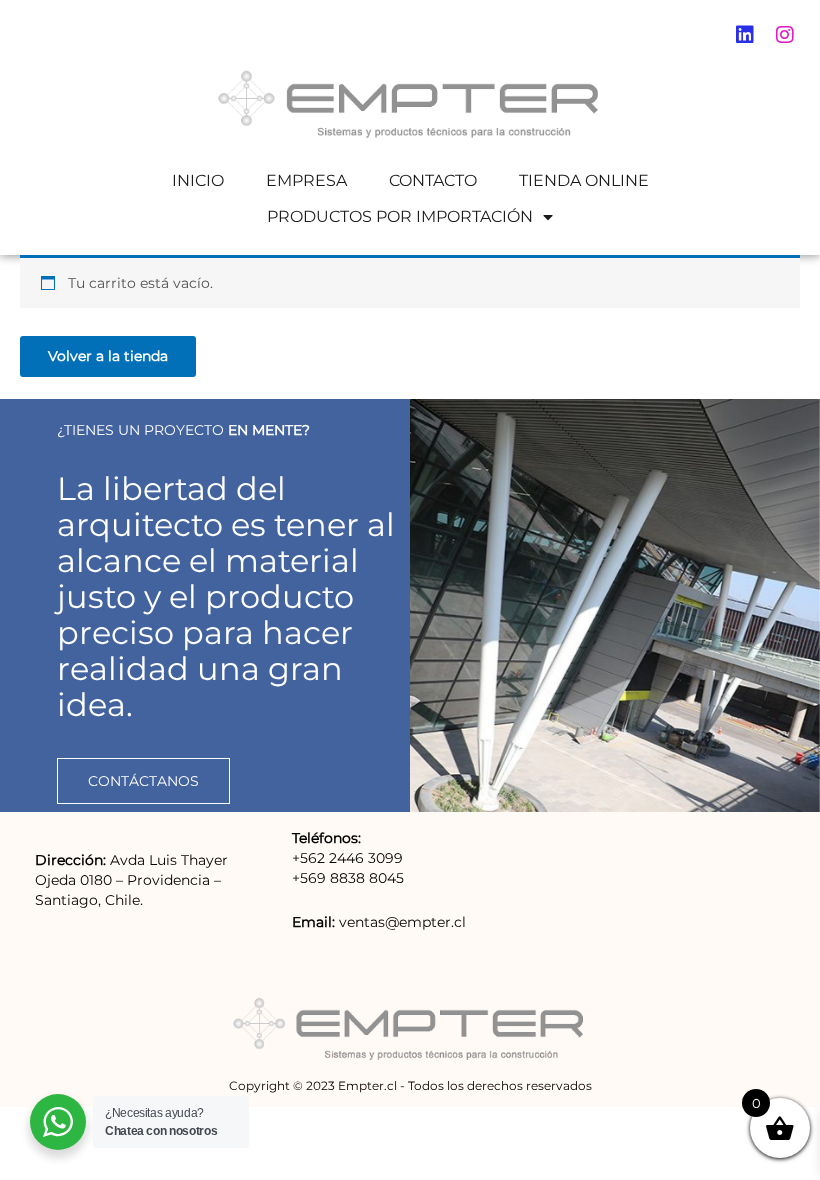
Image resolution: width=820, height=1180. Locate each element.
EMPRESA (306, 180)
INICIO (198, 180)
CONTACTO (433, 180)
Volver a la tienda (108, 356)
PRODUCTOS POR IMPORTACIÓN (400, 216)
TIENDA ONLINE (584, 180)
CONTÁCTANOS (143, 781)
